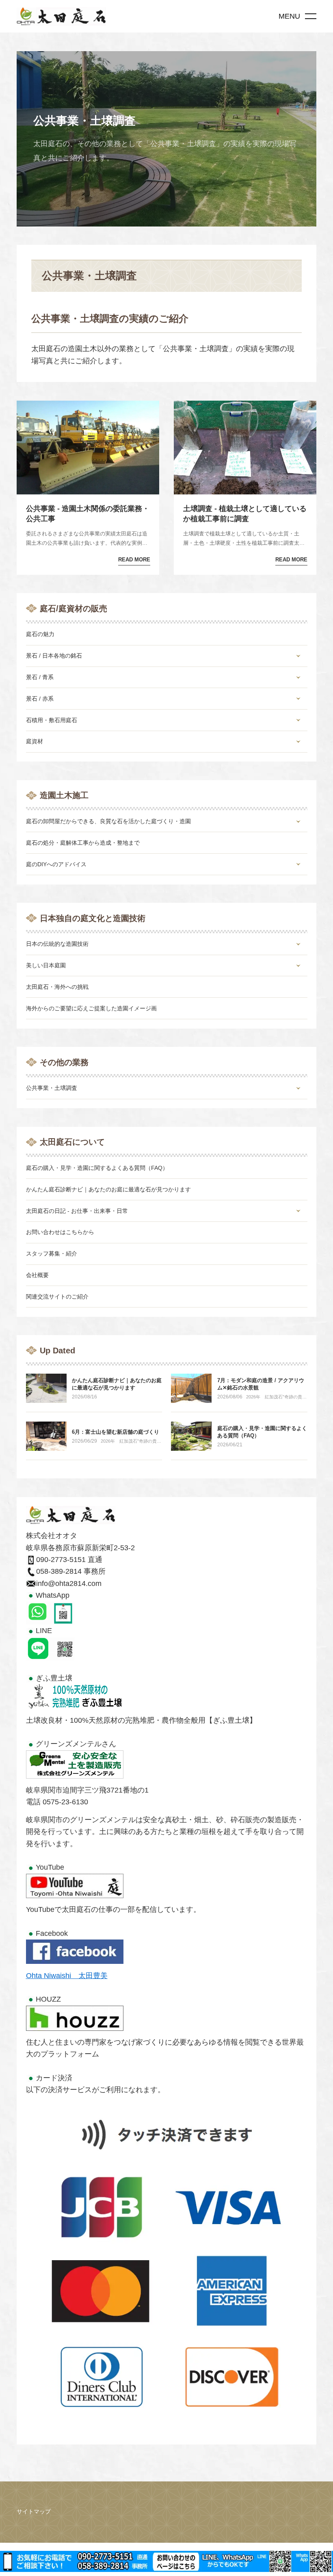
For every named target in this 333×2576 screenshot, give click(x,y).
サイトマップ (34, 2511)
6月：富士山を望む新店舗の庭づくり (116, 1432)
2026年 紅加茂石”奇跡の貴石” (274, 1397)
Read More (134, 560)
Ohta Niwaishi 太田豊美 (67, 1976)
